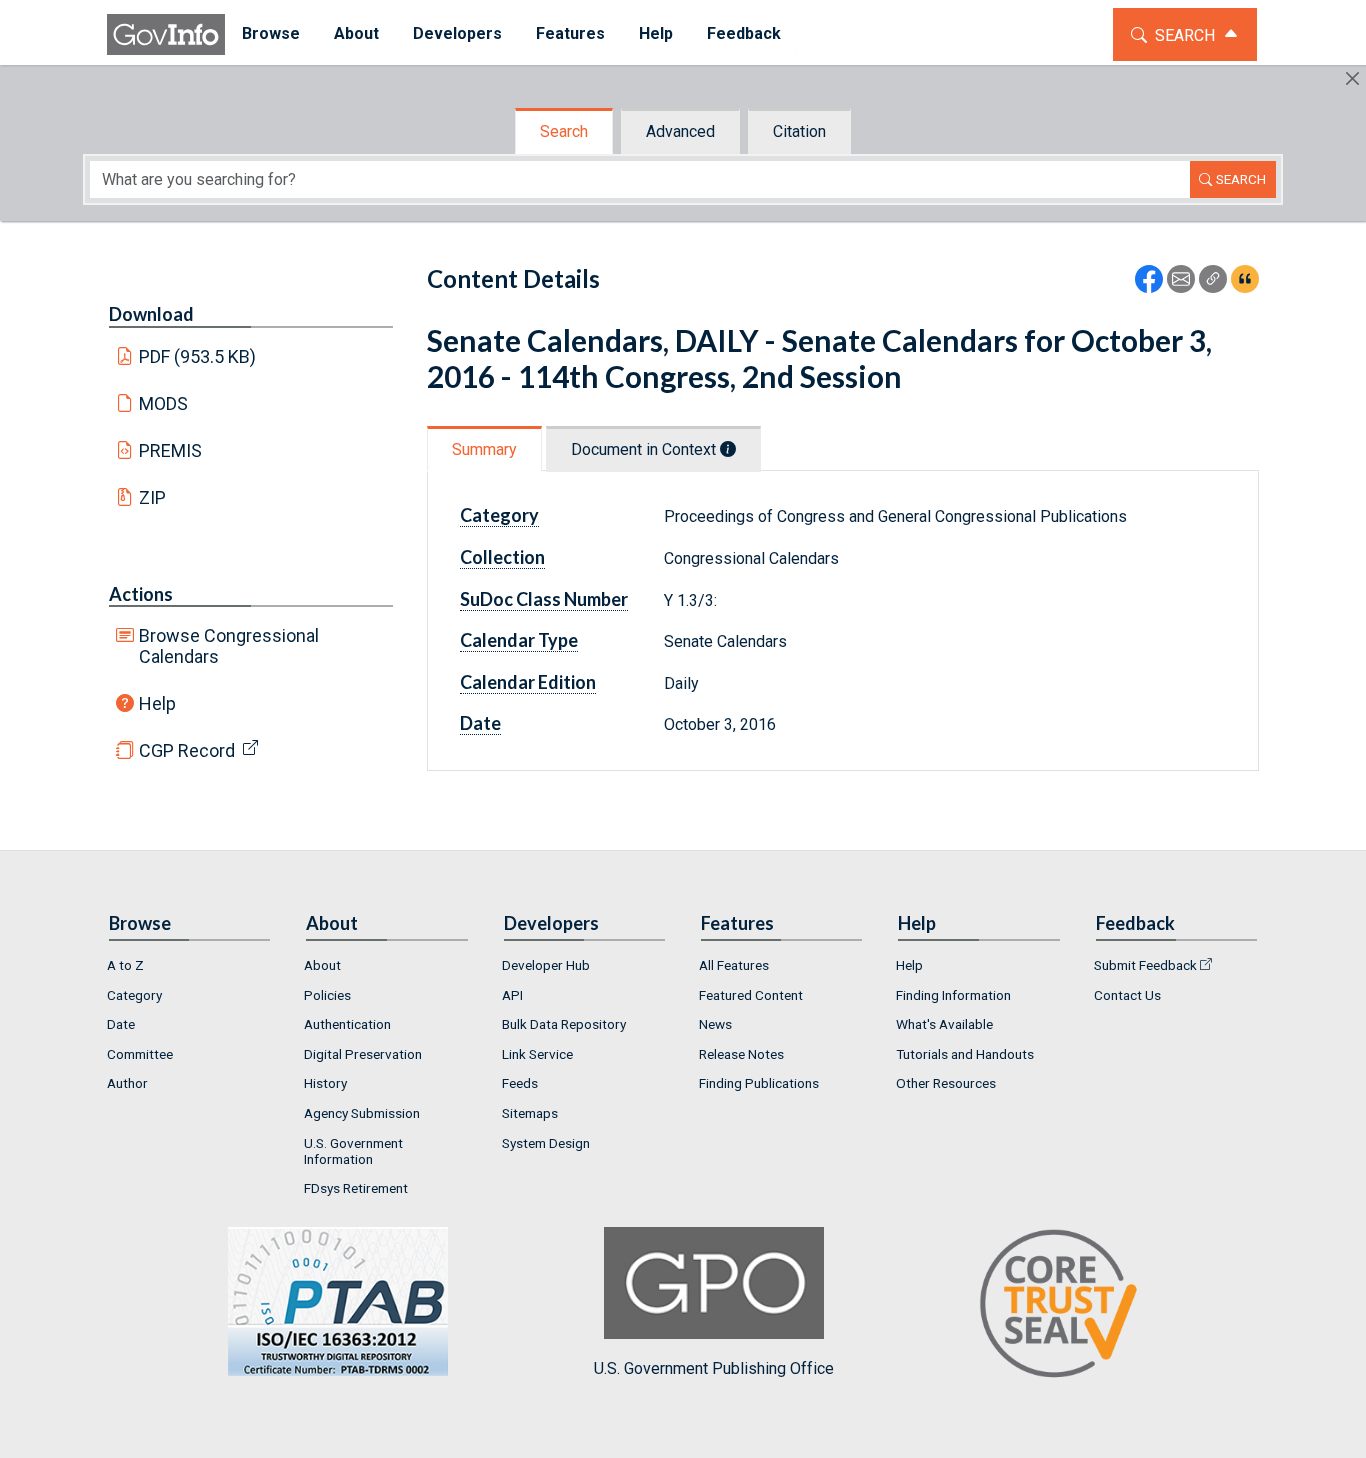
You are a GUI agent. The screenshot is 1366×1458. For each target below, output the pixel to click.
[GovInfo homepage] (166, 34)
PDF (198, 356)
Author (127, 1083)
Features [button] (570, 33)
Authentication (347, 1024)
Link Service (537, 1054)
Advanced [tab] (680, 131)
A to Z (125, 965)
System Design (546, 1143)
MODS (163, 403)
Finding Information (953, 995)
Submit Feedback (1145, 965)
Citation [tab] (799, 131)
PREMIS (170, 450)
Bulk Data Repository (564, 1024)
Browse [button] (271, 33)
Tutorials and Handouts (965, 1054)
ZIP (152, 497)
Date (121, 1024)
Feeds (520, 1083)
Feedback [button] (744, 33)
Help (157, 703)
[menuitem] (271, 34)
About (322, 965)
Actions (141, 594)
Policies (327, 995)
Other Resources (946, 1083)
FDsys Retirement (356, 1188)
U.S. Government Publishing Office (714, 1368)
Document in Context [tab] (645, 449)
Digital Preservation (363, 1054)
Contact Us (1127, 995)
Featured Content (751, 995)
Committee (140, 1054)
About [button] (356, 33)
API (512, 995)
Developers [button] (457, 33)
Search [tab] (564, 131)
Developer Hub (546, 965)
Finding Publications (759, 1083)
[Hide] (1352, 78)
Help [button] (656, 33)
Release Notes (741, 1054)
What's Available (944, 1024)
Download (151, 314)
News (715, 1024)
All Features (734, 965)
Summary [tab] (484, 449)
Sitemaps (530, 1113)
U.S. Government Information (353, 1151)
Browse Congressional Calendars (229, 646)
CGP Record (187, 750)
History (325, 1083)
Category (134, 995)
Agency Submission (362, 1113)
